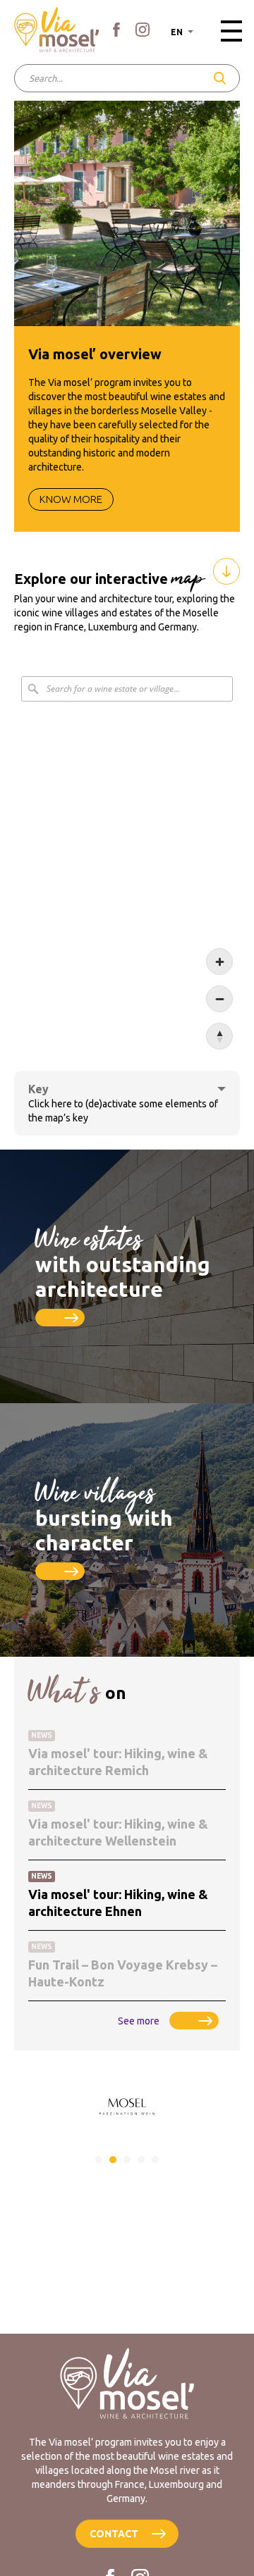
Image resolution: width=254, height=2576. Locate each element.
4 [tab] (141, 2160)
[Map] (127, 863)
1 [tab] (99, 2160)
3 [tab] (127, 2160)
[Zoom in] (219, 962)
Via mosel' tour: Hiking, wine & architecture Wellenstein (118, 1832)
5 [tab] (155, 2160)
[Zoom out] (219, 999)
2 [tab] (113, 2160)
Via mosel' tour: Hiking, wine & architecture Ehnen (118, 1903)
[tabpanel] (127, 2107)
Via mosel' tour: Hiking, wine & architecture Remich (118, 1762)
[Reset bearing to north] (219, 1036)
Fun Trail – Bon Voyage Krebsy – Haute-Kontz (123, 1973)
